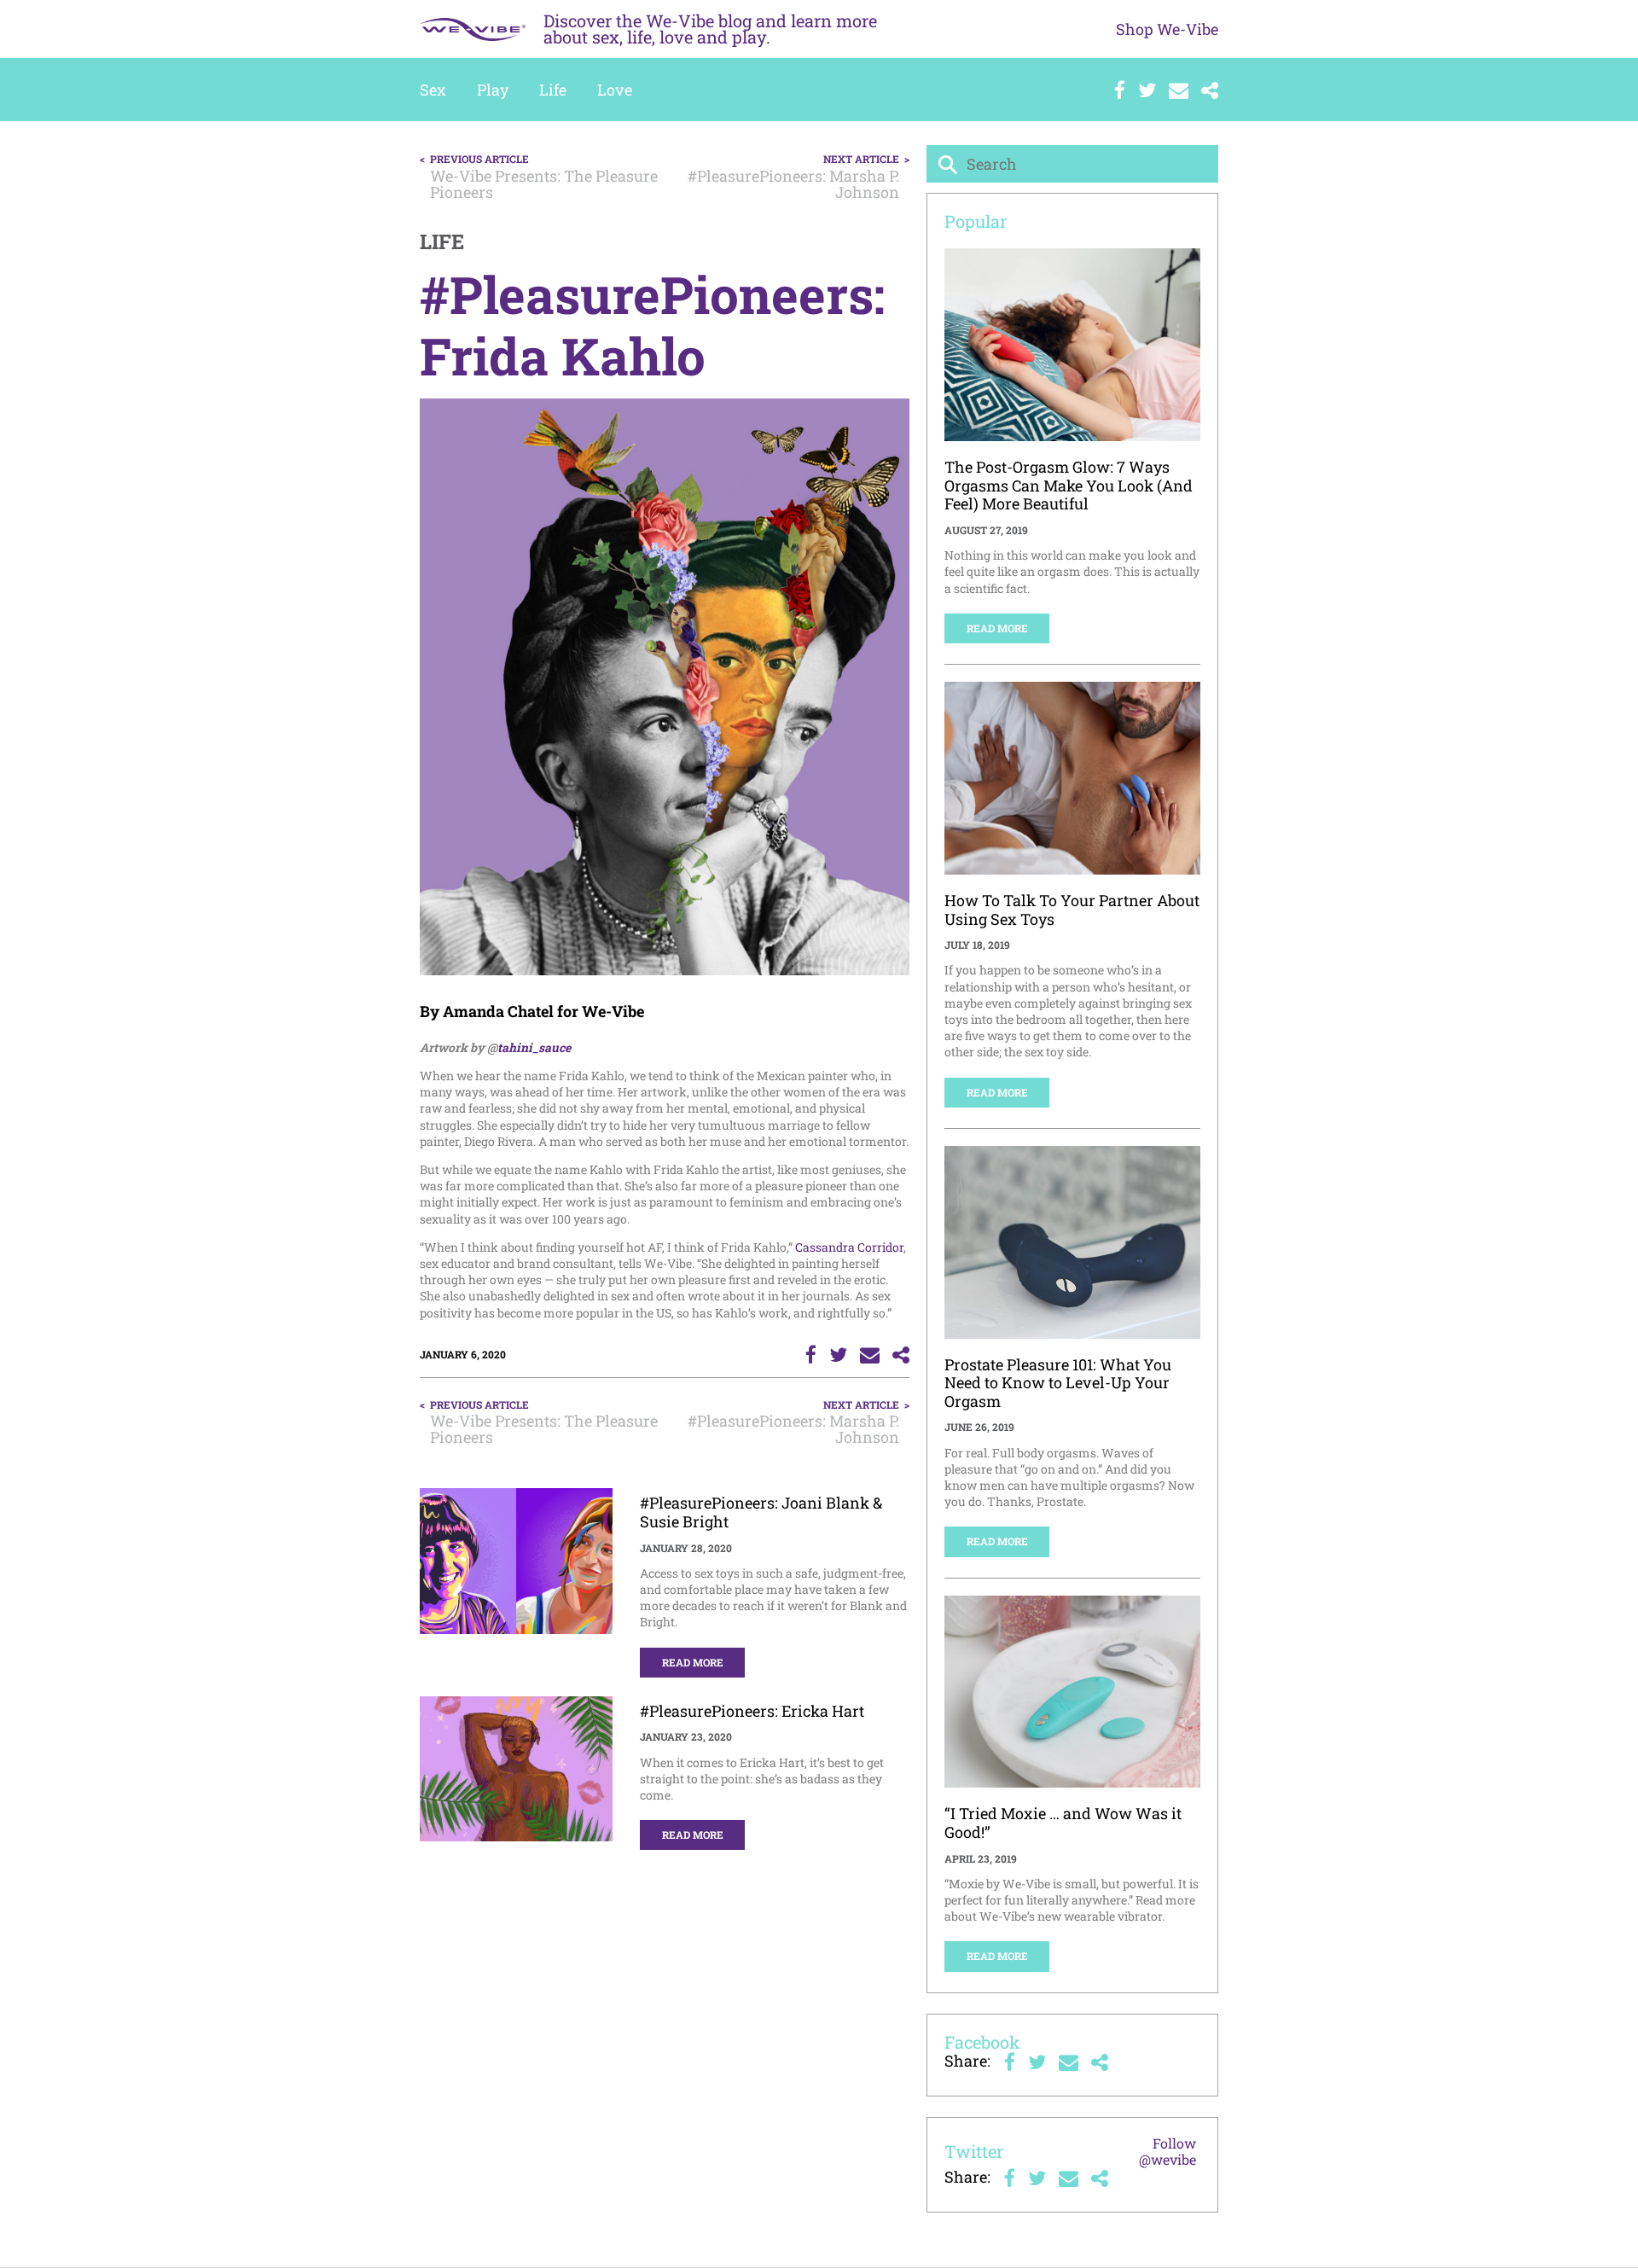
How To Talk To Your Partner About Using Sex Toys (1072, 910)
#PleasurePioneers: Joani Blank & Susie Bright (761, 1512)
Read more (693, 1662)
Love (615, 90)
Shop (1167, 29)
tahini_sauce (534, 1047)
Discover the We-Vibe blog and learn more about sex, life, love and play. (710, 29)
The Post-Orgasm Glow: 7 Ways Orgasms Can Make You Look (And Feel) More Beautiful (1069, 485)
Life (553, 90)
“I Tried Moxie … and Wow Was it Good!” (1063, 1823)
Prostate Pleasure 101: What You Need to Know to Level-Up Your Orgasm (1058, 1383)
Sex (433, 90)
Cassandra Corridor (849, 1247)
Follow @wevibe (1168, 2151)
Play (493, 90)
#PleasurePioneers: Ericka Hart (752, 1711)
